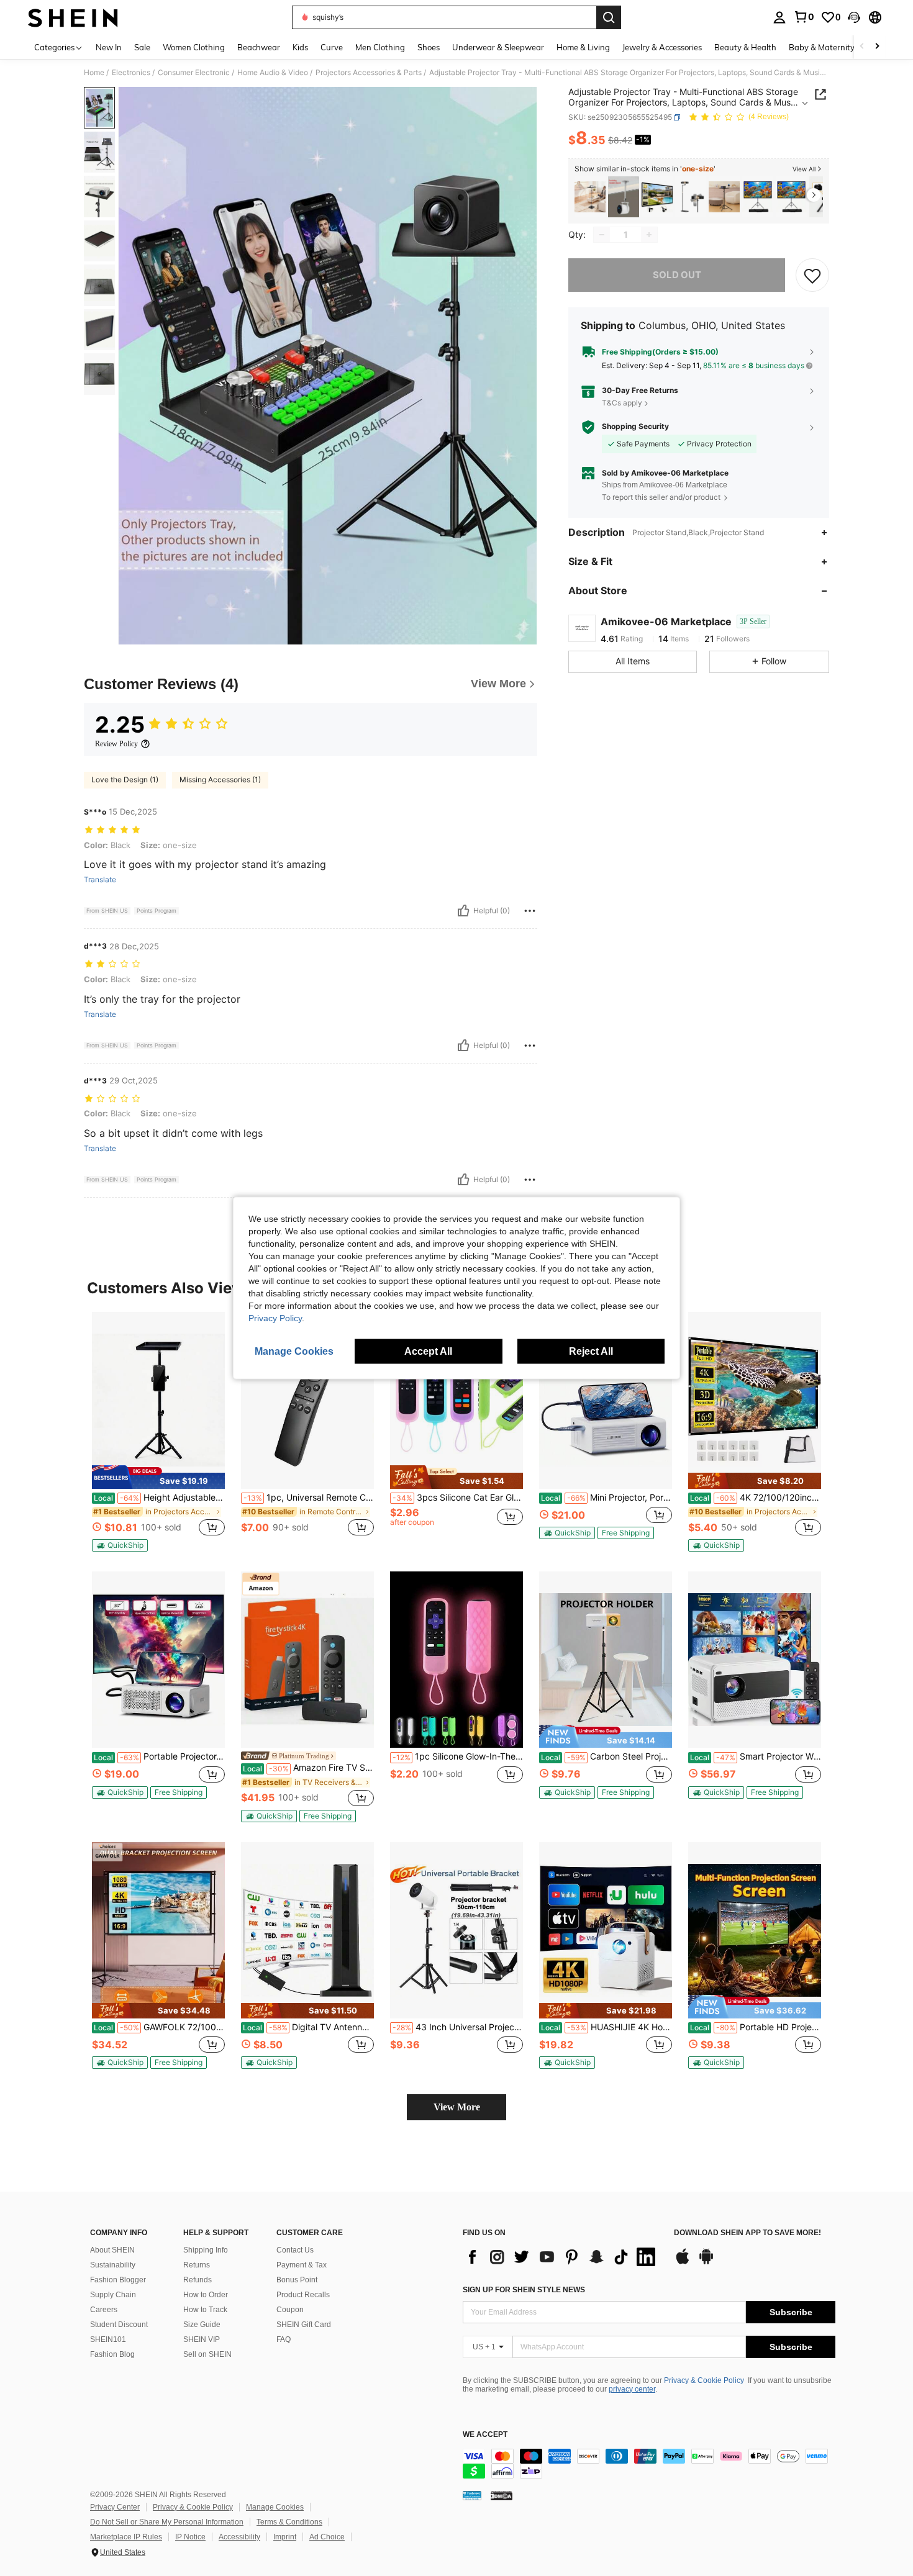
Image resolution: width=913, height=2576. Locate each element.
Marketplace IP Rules (126, 2537)
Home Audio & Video (273, 73)
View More (457, 2107)
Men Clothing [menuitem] (380, 47)
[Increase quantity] (649, 235)
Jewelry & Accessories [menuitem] (662, 47)
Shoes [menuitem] (429, 47)
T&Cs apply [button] (622, 403)
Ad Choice (327, 2537)
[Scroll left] (862, 47)
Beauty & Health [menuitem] (745, 47)
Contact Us (295, 2250)
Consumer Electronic (194, 73)
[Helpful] (463, 911)
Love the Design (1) (125, 780)
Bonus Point (297, 2280)
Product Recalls (303, 2295)
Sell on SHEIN (207, 2354)
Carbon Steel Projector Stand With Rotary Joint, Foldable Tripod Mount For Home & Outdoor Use (606, 1756)
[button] (854, 17)
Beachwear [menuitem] (259, 47)
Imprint (285, 2537)
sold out (677, 275)
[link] (804, 17)
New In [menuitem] (109, 47)
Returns (197, 2265)
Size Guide (202, 2325)
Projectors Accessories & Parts (369, 73)
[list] (562, 2257)
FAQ (284, 2339)
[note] (158, 1477)
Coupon (290, 2310)
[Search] (609, 17)
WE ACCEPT (485, 2435)
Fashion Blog (112, 2354)
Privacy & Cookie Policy (704, 2380)
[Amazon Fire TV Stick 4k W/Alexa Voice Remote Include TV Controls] (307, 1660)
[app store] (683, 2262)
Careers (104, 2310)
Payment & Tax (302, 2265)
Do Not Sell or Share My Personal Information (167, 2522)
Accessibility (239, 2537)
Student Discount (119, 2325)
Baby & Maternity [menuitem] (822, 47)
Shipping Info (206, 2250)
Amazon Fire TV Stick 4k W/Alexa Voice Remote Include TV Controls (308, 1768)
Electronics (131, 73)
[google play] (706, 2262)
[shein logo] (73, 17)
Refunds (198, 2280)
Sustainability (113, 2265)
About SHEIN (112, 2250)
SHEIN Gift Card (304, 2325)
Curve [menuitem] (332, 47)
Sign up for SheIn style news (524, 2290)
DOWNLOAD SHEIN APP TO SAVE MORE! (747, 2233)
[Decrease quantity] (602, 235)
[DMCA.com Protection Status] (502, 2495)
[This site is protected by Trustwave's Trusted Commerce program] (472, 2495)
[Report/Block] (530, 911)
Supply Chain (113, 2295)
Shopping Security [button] (635, 427)
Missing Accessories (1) (220, 780)
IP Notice (190, 2537)
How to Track (205, 2310)
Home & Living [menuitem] (583, 47)
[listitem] (590, 197)
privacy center (632, 2389)
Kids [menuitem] (300, 47)
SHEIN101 (108, 2339)
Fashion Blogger (118, 2280)
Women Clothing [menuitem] (194, 47)
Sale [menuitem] (142, 47)
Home (94, 73)
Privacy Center (115, 2507)
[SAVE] (812, 275)
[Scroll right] (877, 47)
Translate (100, 880)
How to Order (206, 2295)
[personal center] (779, 17)
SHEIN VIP (202, 2339)
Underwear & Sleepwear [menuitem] (498, 47)
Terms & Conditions (289, 2522)
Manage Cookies (275, 2507)
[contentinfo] (649, 2464)
